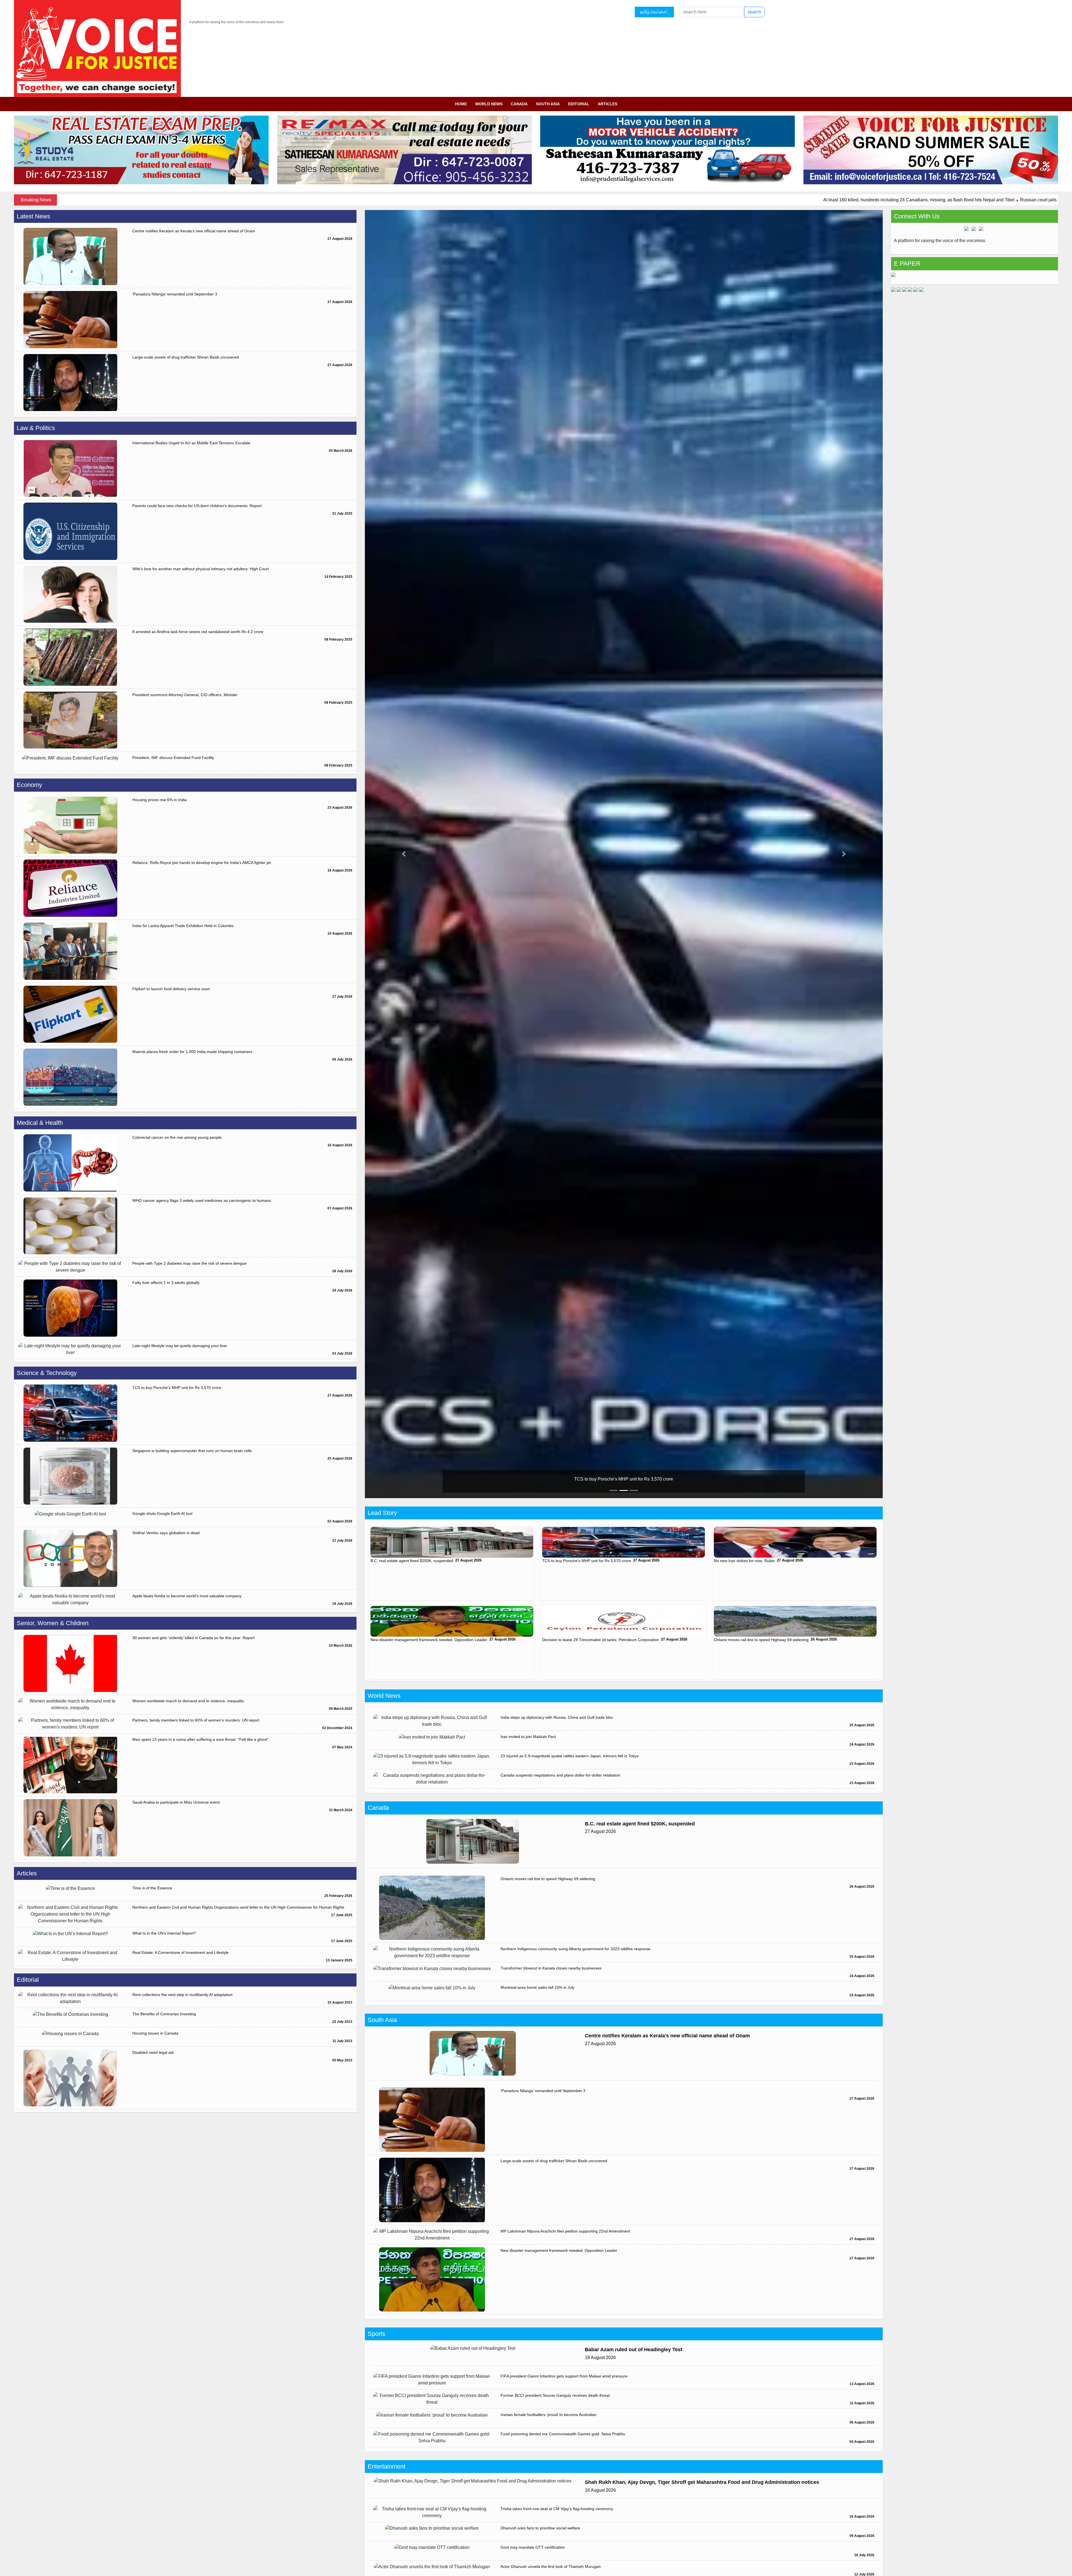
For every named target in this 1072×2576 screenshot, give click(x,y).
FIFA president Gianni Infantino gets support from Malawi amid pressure (564, 2376)
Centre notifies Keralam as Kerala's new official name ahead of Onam (194, 231)
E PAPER (907, 263)
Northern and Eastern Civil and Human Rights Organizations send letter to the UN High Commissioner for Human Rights (238, 1907)
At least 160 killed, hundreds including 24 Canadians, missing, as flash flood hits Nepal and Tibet (598, 200)
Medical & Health (40, 1123)
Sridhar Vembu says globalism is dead (166, 1533)
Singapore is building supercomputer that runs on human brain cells (192, 1451)
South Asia (548, 104)
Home (461, 104)
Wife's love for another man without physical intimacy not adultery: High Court (201, 569)
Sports (376, 2334)
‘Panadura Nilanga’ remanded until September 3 (175, 294)
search (754, 12)
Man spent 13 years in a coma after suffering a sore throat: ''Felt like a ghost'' (201, 1739)
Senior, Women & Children (53, 1623)
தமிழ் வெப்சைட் (654, 12)
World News (489, 104)
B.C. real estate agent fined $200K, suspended (412, 1561)
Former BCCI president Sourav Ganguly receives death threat (555, 2395)
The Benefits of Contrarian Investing (164, 2014)
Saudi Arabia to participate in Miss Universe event (176, 1802)
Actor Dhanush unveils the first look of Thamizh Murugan (551, 2567)
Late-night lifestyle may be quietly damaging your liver (180, 1346)
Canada (519, 104)
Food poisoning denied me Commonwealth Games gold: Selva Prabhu (563, 2434)
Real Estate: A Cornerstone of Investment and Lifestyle (180, 1952)
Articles (607, 104)
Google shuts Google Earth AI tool (162, 1513)
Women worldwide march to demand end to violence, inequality (188, 1701)
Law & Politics (36, 428)
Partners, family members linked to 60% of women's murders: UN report (196, 1720)
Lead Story (382, 1513)
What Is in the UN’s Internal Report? (164, 1933)
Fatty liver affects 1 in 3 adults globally (166, 1283)
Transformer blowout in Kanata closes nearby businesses (551, 1968)
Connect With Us (917, 216)
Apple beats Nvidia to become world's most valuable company (187, 1596)
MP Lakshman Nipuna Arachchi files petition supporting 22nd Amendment (565, 2231)
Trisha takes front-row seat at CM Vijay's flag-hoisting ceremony (557, 2509)
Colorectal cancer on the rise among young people (177, 1137)
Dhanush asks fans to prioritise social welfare (540, 2528)
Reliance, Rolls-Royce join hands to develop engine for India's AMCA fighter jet (202, 863)
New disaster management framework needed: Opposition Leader (429, 1640)
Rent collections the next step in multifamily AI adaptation (182, 1995)
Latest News (33, 216)
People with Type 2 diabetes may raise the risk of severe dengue (189, 1263)
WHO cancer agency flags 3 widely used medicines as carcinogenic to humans (202, 1200)
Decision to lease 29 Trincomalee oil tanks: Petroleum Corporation (600, 1640)
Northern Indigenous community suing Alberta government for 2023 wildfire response (576, 1949)
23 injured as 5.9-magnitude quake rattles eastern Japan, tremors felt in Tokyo (570, 1756)
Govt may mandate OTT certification (533, 2547)
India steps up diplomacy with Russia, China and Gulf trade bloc (557, 1717)
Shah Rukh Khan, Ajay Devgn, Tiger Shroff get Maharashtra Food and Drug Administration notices (702, 2482)
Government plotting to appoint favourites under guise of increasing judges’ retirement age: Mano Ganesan (936, 200)
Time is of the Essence (152, 1888)
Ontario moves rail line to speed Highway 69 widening (761, 1640)
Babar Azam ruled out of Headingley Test (634, 2350)
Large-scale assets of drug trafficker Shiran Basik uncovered (186, 357)
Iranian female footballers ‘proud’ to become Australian (549, 2415)
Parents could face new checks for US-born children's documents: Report (197, 506)
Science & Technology (47, 1373)
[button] (404, 854)
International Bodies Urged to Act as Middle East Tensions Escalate (191, 443)
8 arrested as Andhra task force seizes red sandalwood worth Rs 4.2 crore (198, 632)
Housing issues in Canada (155, 2033)
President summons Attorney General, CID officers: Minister (185, 695)
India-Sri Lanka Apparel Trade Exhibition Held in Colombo (183, 926)
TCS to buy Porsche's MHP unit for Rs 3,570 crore (177, 1388)
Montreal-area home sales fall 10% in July (538, 1987)
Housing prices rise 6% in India (160, 800)
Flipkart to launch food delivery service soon (171, 989)
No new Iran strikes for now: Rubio (625, 1479)
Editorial (579, 104)
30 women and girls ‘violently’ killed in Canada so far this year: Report (193, 1638)
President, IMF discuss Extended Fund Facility (173, 758)
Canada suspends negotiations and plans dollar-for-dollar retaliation (560, 1775)
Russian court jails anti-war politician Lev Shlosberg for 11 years (763, 200)
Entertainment (387, 2466)
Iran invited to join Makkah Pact (528, 1737)
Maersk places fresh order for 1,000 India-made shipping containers (192, 1052)
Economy (29, 785)
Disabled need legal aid (153, 2052)
